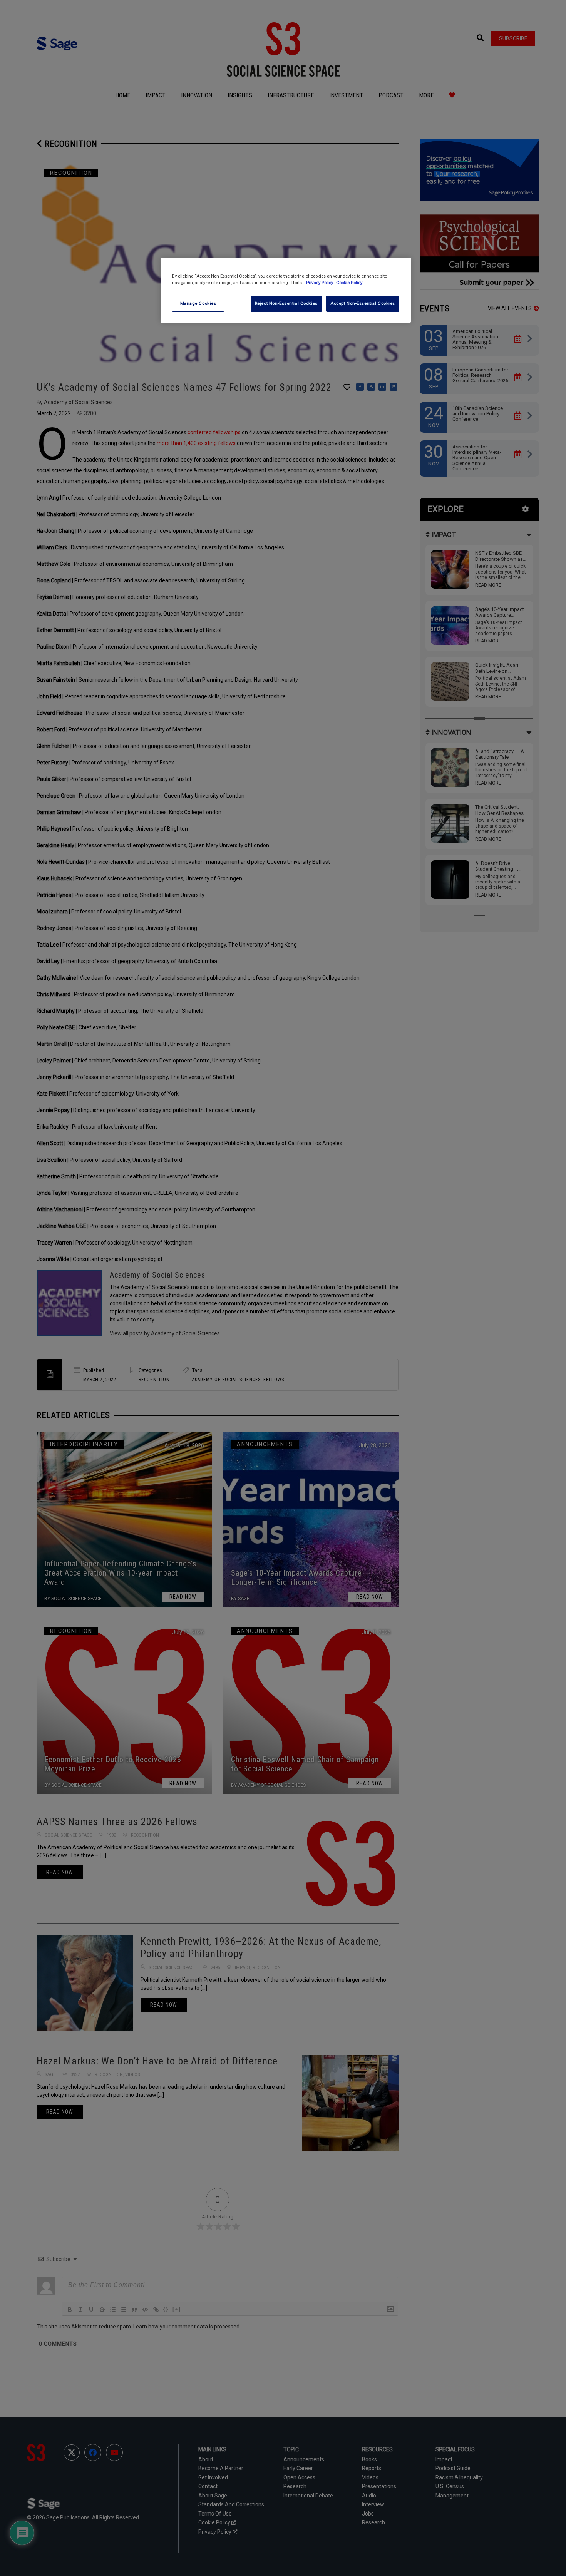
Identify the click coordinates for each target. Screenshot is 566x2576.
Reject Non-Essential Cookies (286, 303)
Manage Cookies (198, 303)
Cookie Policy (349, 283)
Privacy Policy (320, 283)
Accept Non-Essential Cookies (363, 303)
